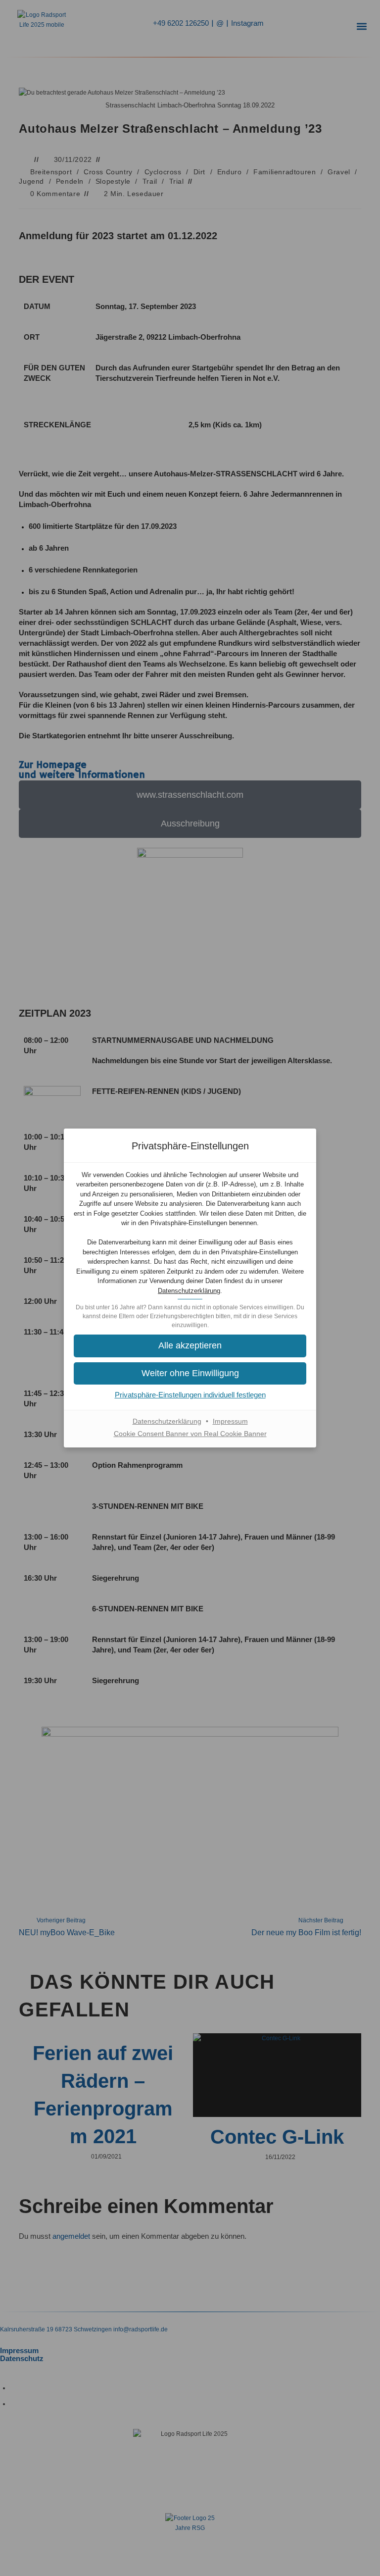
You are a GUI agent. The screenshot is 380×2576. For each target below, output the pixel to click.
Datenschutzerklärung (189, 1291)
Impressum (230, 1421)
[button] (190, 1346)
